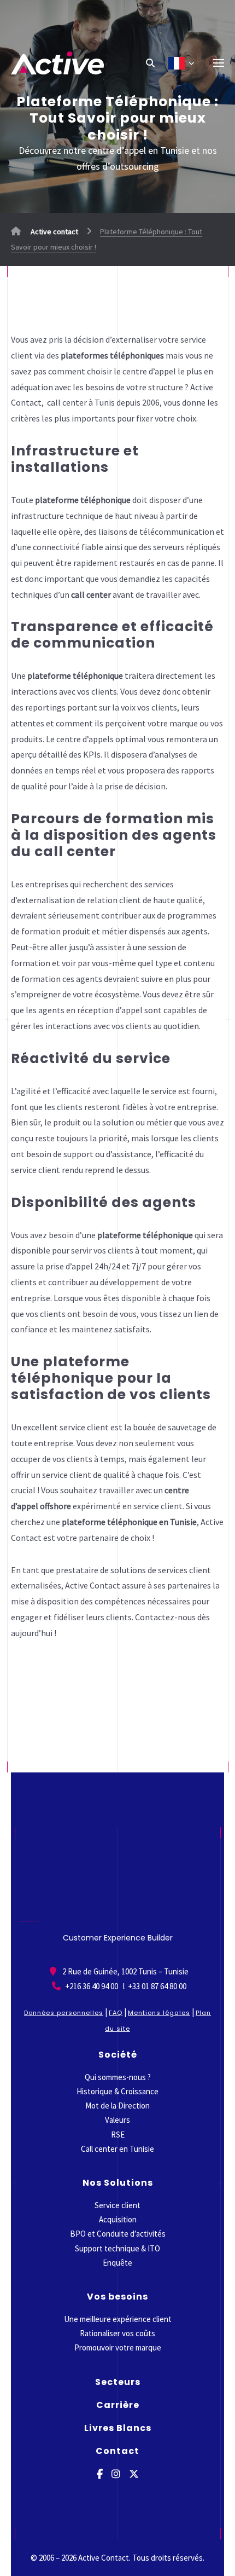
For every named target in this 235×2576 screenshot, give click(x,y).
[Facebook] (100, 2474)
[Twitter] (134, 2474)
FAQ (116, 2013)
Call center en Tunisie (117, 2149)
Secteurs (118, 2382)
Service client (117, 2205)
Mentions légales (159, 2013)
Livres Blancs (118, 2428)
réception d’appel (110, 1010)
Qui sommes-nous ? (118, 2077)
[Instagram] (116, 2474)
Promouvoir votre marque (118, 2347)
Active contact (54, 232)
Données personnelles (64, 2013)
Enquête (117, 2263)
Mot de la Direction (117, 2106)
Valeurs (117, 2120)
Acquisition (118, 2219)
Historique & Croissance (117, 2091)
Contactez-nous (165, 1617)
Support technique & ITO (117, 2248)
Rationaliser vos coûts (117, 2333)
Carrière (118, 2405)
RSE (118, 2135)
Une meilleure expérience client (118, 2319)
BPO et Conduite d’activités (118, 2234)
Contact (117, 2451)
